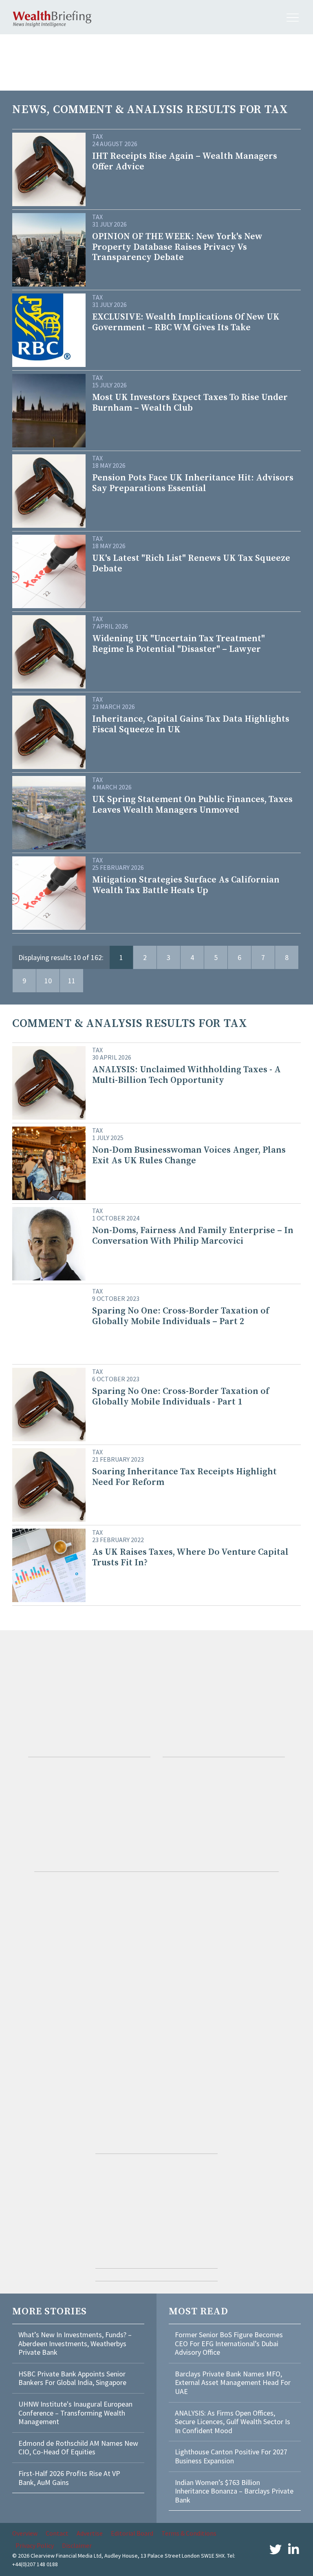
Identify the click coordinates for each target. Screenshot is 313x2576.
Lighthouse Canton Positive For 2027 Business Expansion (231, 2456)
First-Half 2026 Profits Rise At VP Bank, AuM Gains (69, 2478)
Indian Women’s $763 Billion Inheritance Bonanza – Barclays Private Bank (234, 2491)
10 (48, 981)
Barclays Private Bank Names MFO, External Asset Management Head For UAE (233, 2383)
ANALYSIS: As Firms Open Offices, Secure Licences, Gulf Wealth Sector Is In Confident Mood (233, 2422)
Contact (57, 2533)
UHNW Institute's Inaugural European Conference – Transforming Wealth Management (75, 2413)
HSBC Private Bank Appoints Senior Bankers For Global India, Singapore (72, 2378)
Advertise (90, 2533)
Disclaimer (77, 2545)
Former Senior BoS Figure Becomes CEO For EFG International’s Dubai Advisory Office (229, 2343)
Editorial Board (132, 2533)
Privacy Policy (35, 2545)
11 (72, 981)
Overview (25, 2533)
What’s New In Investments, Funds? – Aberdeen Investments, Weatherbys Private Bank (75, 2343)
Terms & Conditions (189, 2533)
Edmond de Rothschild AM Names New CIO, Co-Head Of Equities (78, 2448)
